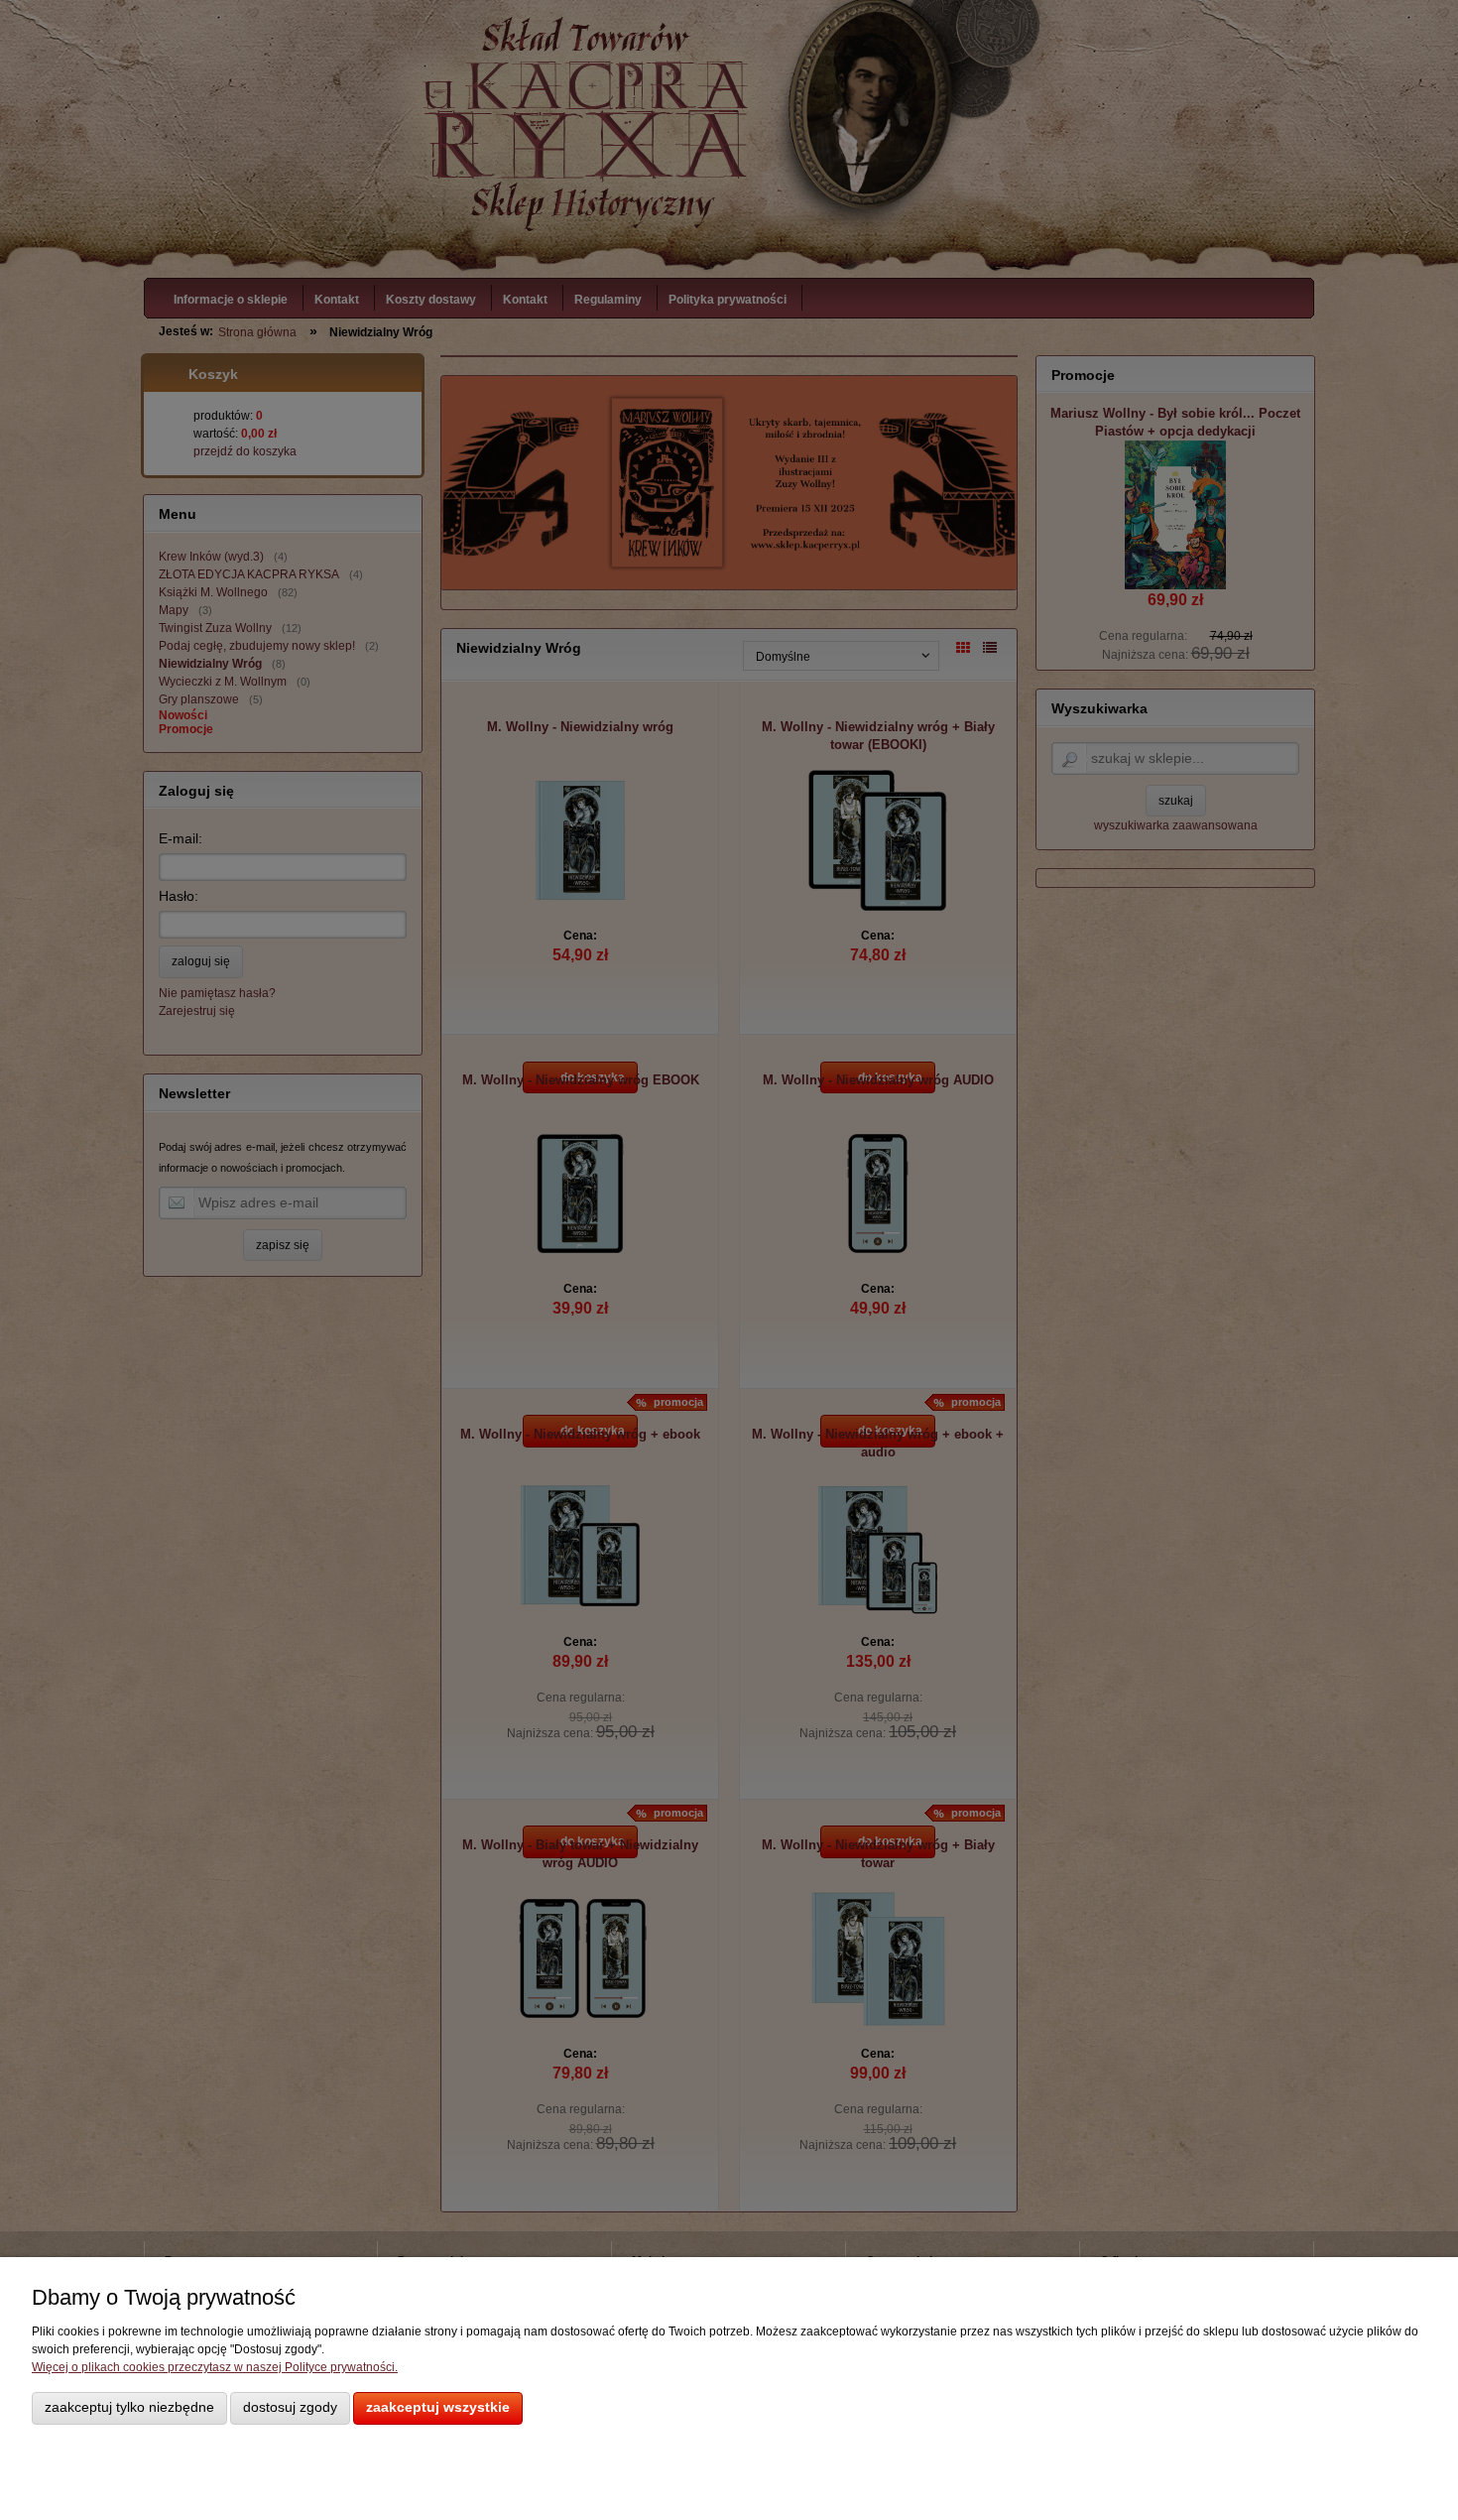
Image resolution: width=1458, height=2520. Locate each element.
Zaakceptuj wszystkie (438, 2407)
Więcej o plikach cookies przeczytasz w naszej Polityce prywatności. (215, 2367)
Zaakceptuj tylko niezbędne (129, 2407)
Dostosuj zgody (290, 2407)
